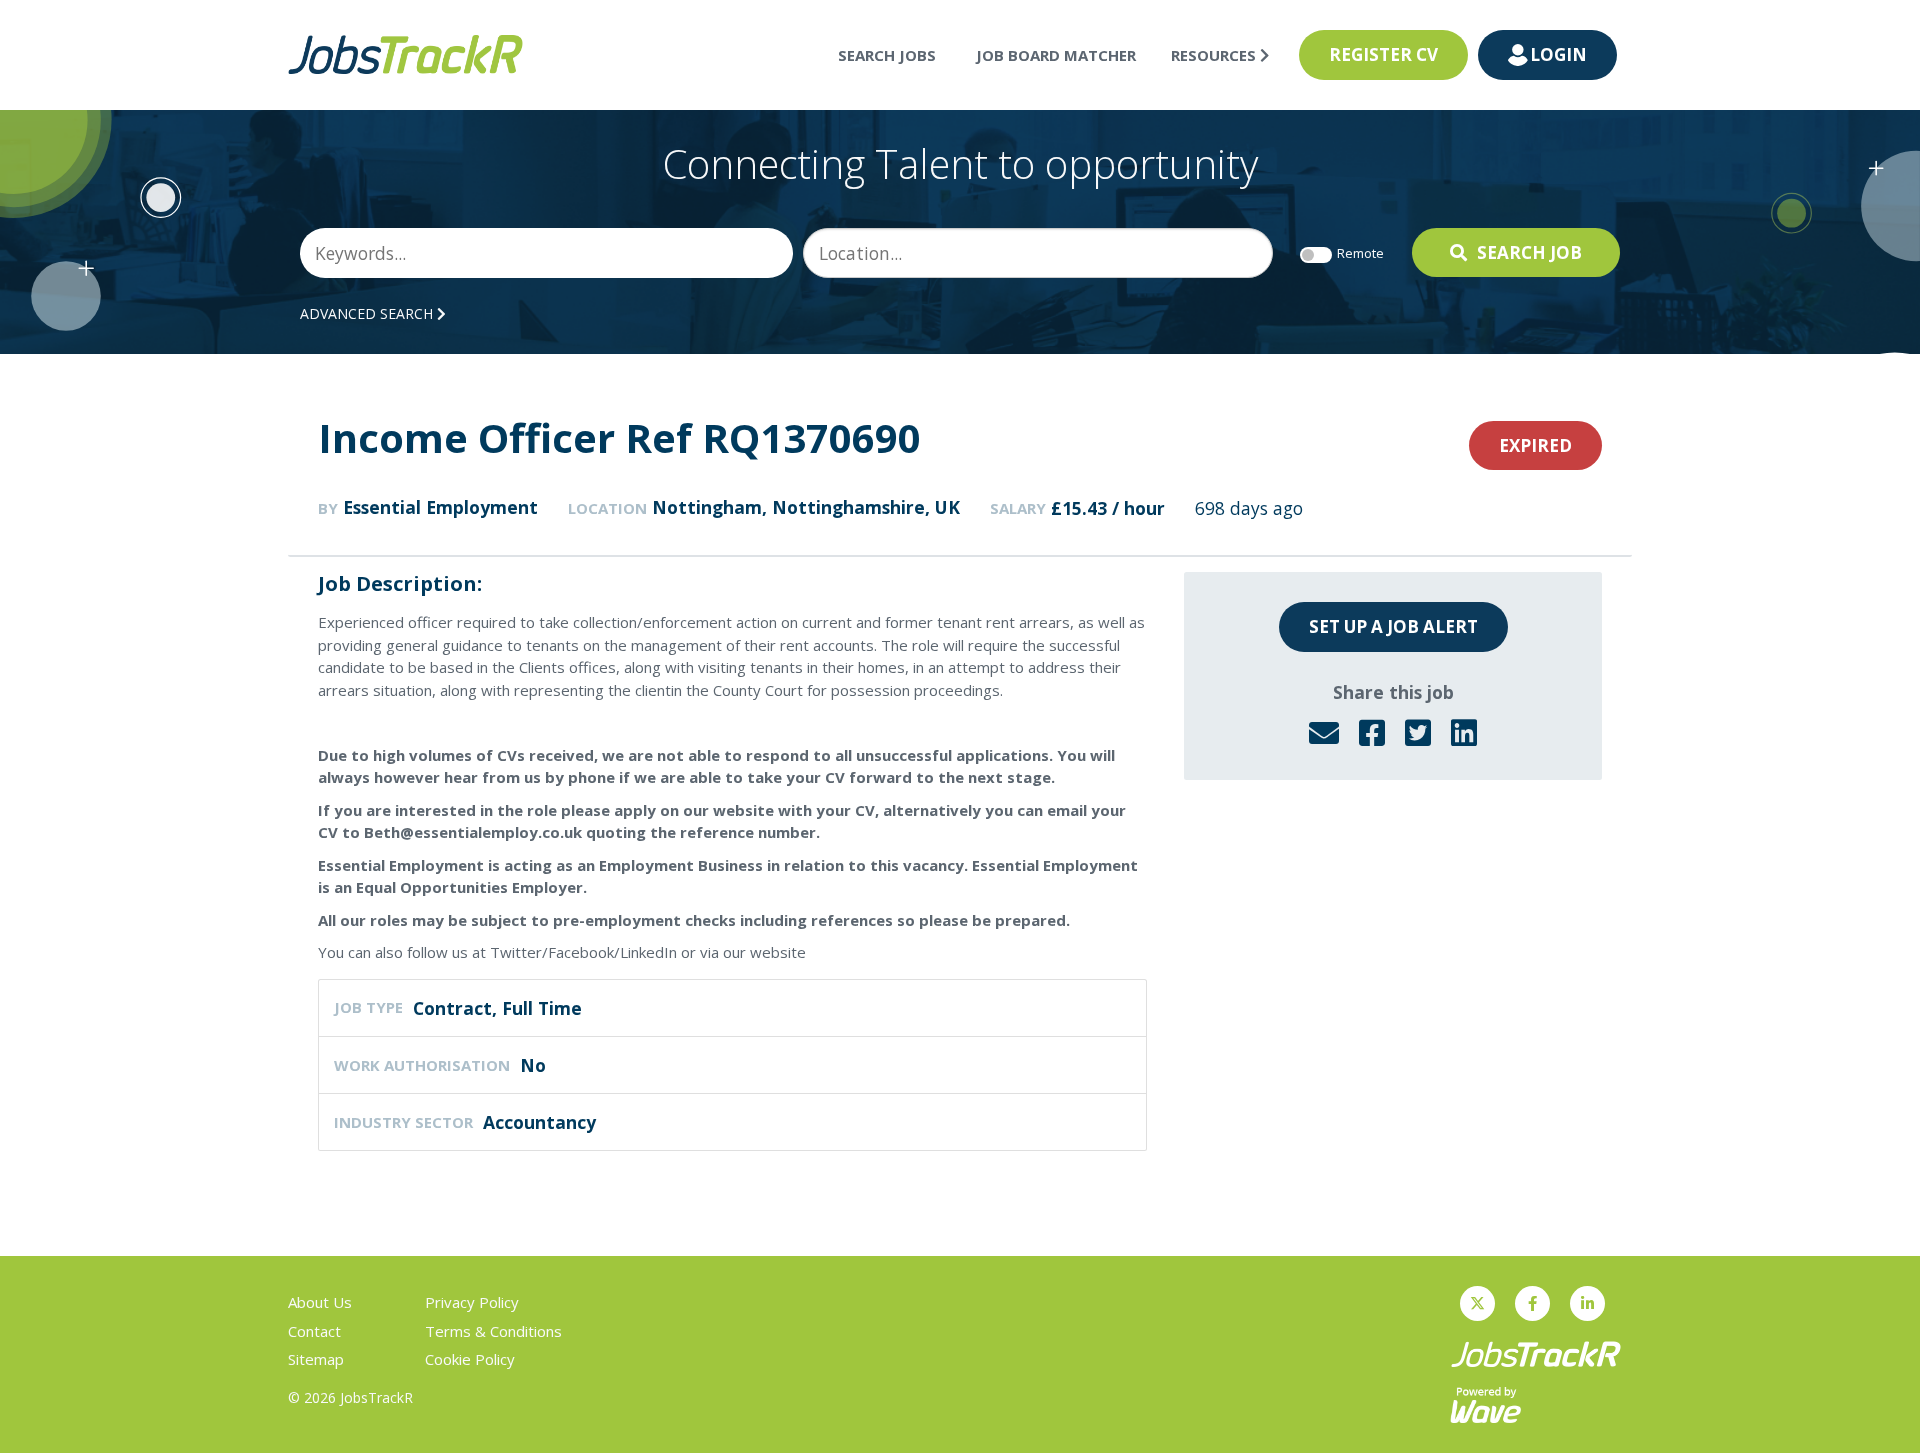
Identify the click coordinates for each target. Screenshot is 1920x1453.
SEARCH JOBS (887, 55)
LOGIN (1558, 54)
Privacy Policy (472, 1302)
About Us (320, 1302)
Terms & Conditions (493, 1331)
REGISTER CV (1383, 54)
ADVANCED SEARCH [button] (368, 313)
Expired (1535, 445)
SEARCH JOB (1529, 252)
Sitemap (316, 1359)
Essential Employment (440, 507)
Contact (314, 1331)
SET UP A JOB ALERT (1393, 626)
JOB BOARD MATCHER (1056, 55)
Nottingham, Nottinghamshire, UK (806, 507)
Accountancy (539, 1122)
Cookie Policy (470, 1359)
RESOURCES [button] (1215, 55)
